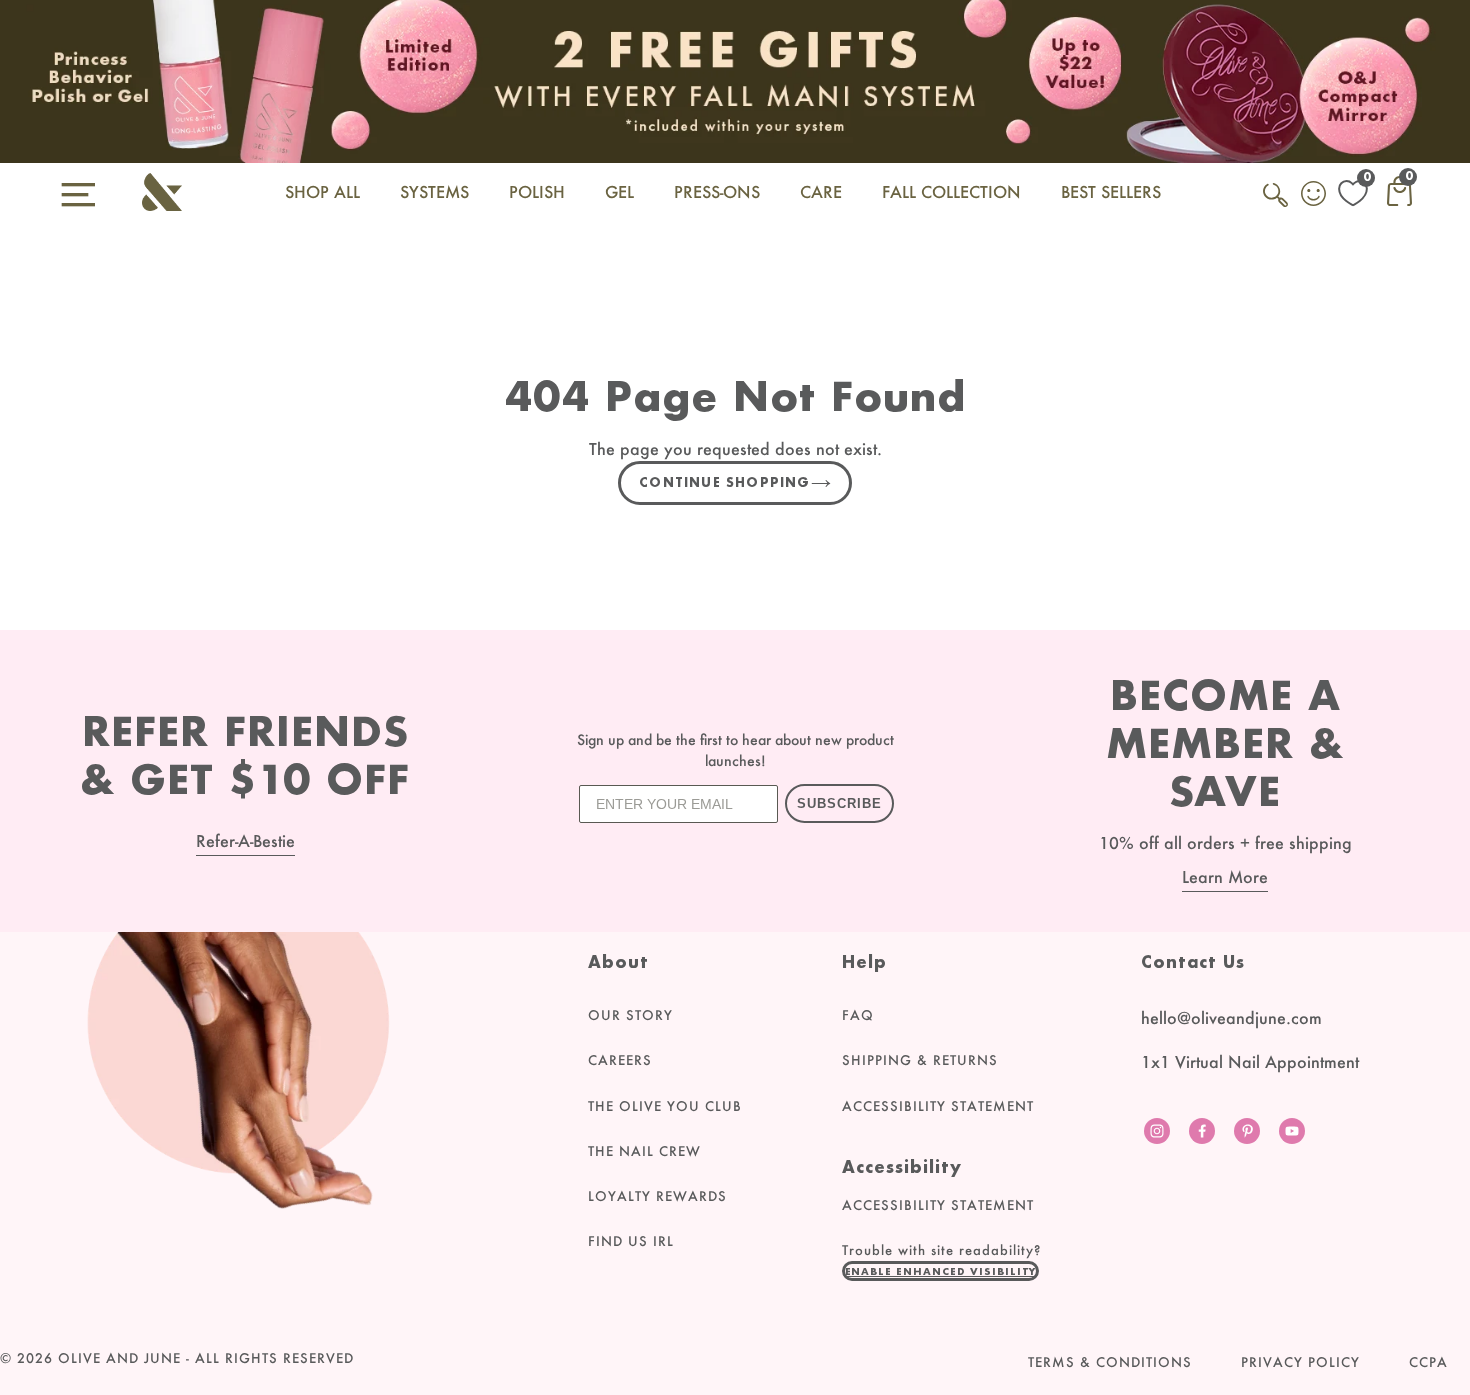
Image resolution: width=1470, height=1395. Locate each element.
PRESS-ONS (717, 191)
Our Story (630, 1015)
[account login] (1315, 196)
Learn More (1225, 876)
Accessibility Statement (938, 1106)
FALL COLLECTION (951, 191)
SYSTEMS (434, 191)
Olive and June (119, 1358)
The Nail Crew (644, 1151)
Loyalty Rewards (657, 1196)
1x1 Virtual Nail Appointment (1250, 1061)
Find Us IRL (631, 1241)
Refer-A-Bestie (245, 840)
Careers (620, 1060)
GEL (619, 191)
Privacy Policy (1300, 1362)
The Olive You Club (665, 1106)
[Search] (1277, 206)
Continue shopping (724, 482)
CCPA (1428, 1362)
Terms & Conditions (1110, 1362)
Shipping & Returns (920, 1060)
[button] (941, 1271)
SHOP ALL (322, 191)
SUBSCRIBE (839, 803)
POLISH (537, 191)
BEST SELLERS (1111, 191)
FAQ (858, 1015)
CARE (821, 191)
